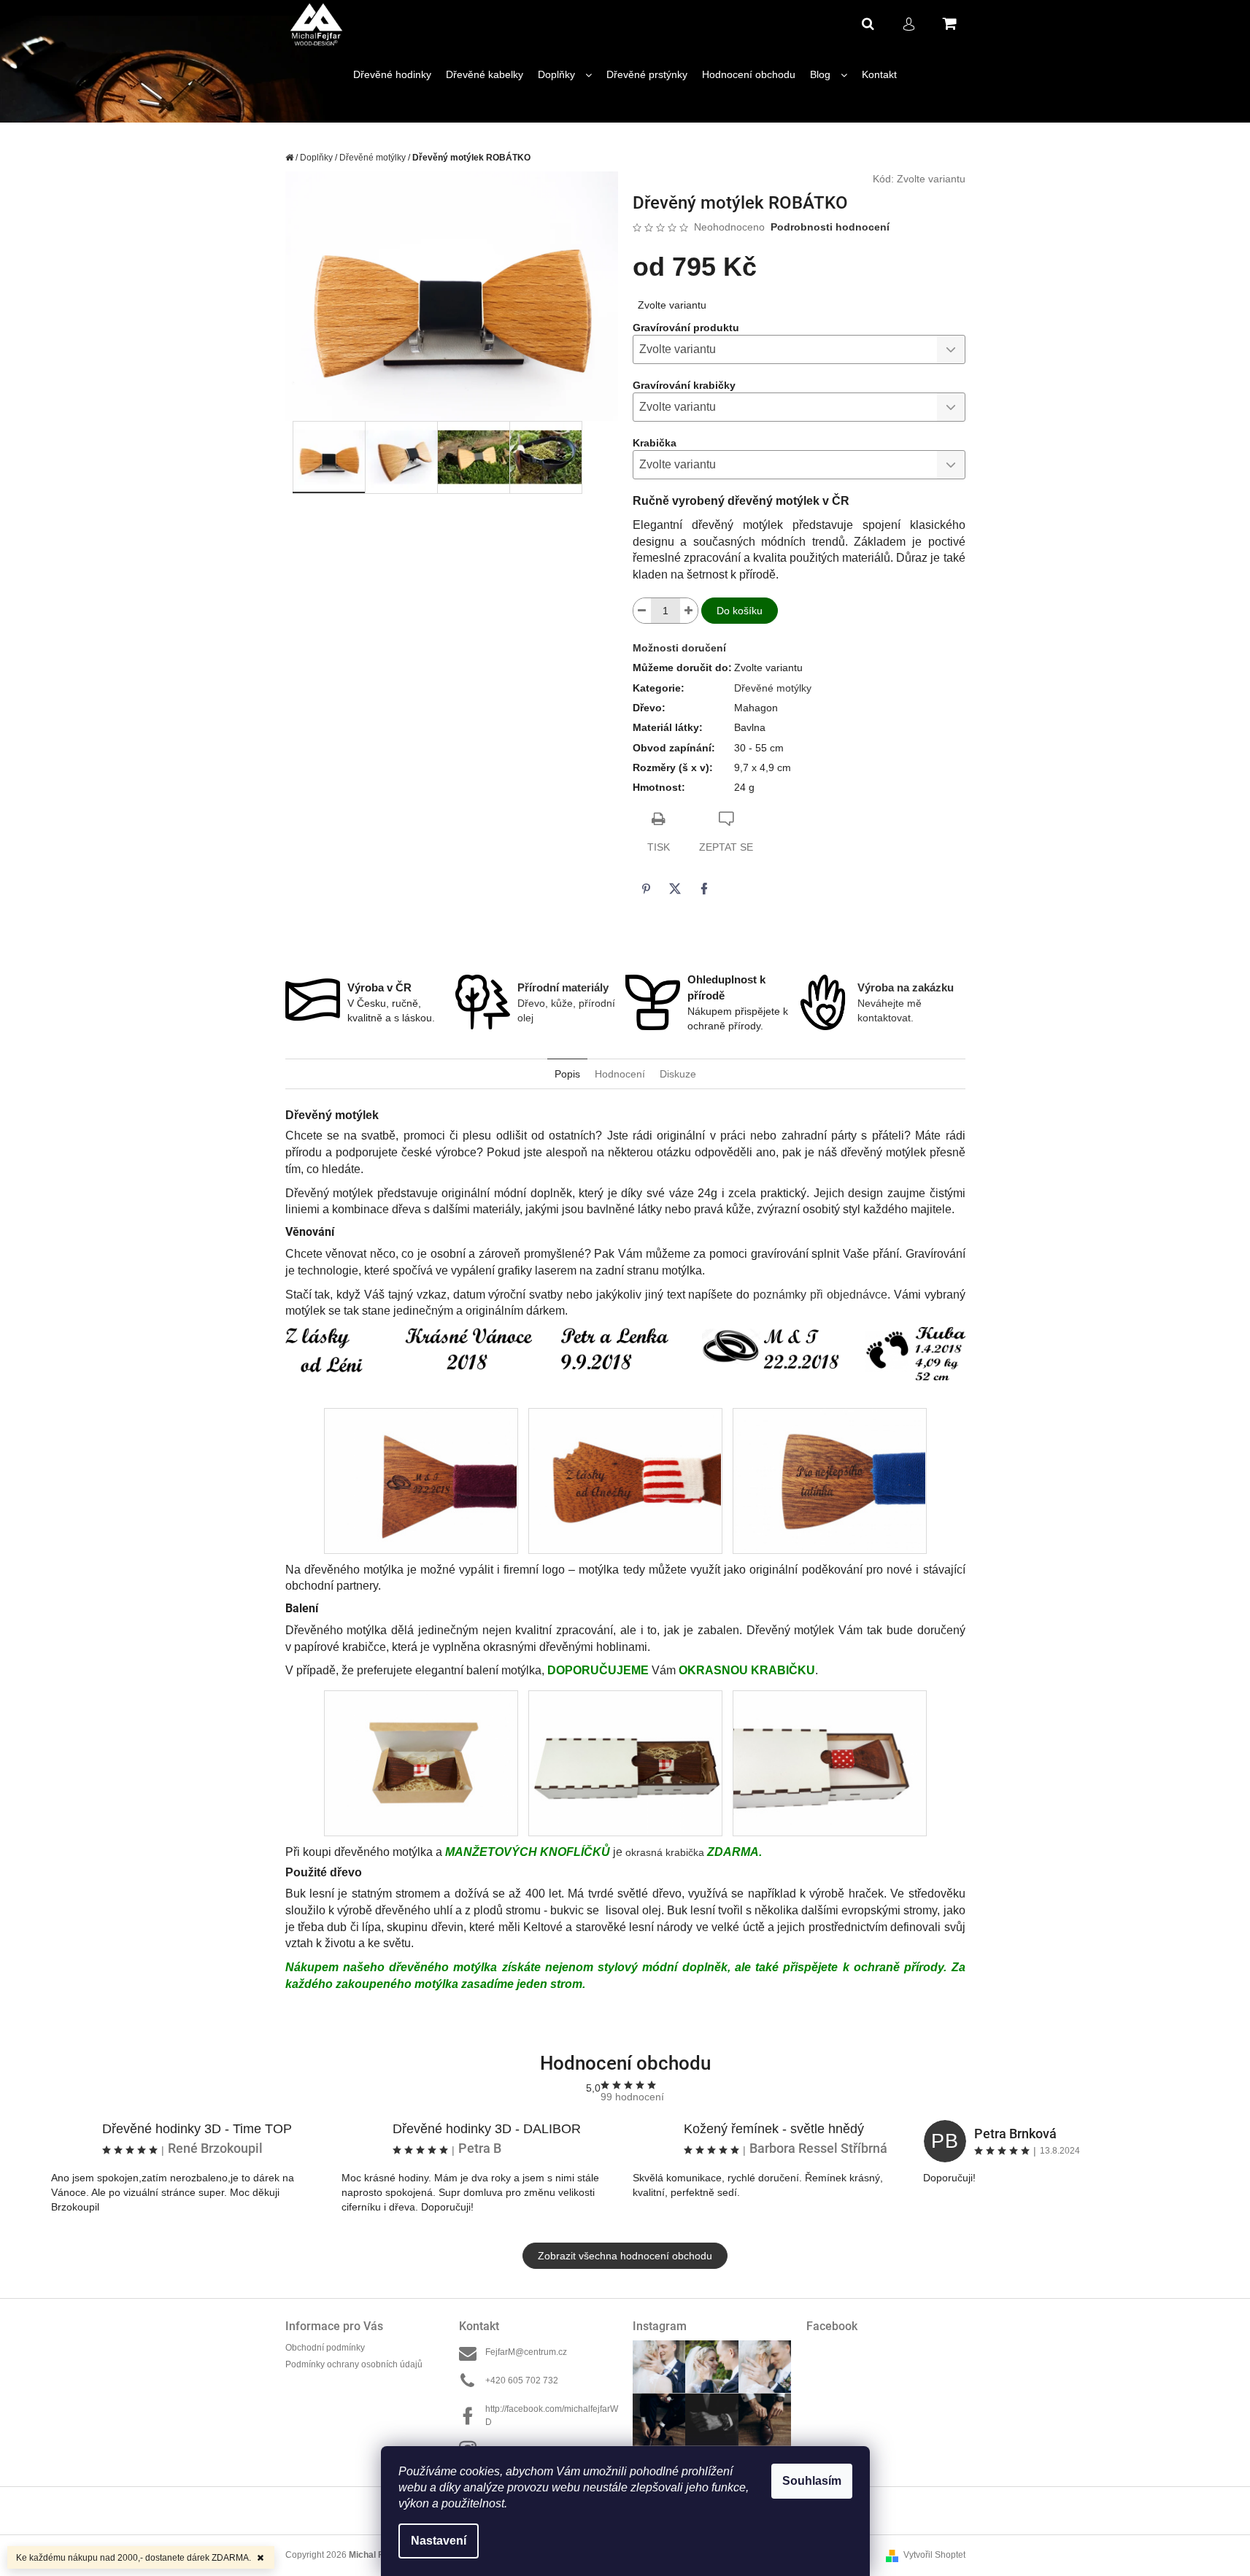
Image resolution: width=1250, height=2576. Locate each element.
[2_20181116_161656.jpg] (625, 1480)
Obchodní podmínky (325, 2348)
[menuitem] (392, 75)
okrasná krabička (603, 1852)
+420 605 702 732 (522, 2380)
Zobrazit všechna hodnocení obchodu (625, 2256)
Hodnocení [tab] (620, 1074)
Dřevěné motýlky (773, 688)
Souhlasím (812, 2481)
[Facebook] (704, 889)
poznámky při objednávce (820, 1295)
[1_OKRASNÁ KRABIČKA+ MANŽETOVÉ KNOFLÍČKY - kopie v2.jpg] (625, 1763)
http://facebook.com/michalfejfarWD (552, 2415)
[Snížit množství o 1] (642, 611)
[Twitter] (675, 889)
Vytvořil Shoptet (934, 2555)
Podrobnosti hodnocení (830, 227)
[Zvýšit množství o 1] (689, 611)
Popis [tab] (567, 1074)
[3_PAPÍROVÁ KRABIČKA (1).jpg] (421, 1763)
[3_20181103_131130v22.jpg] (829, 1763)
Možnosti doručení (679, 648)
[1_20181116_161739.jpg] (829, 1480)
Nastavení (439, 2541)
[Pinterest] (646, 889)
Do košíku (740, 611)
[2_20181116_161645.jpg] (421, 1480)
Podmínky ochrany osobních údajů (354, 2364)
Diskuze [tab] (678, 1074)
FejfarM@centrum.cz (526, 2352)
